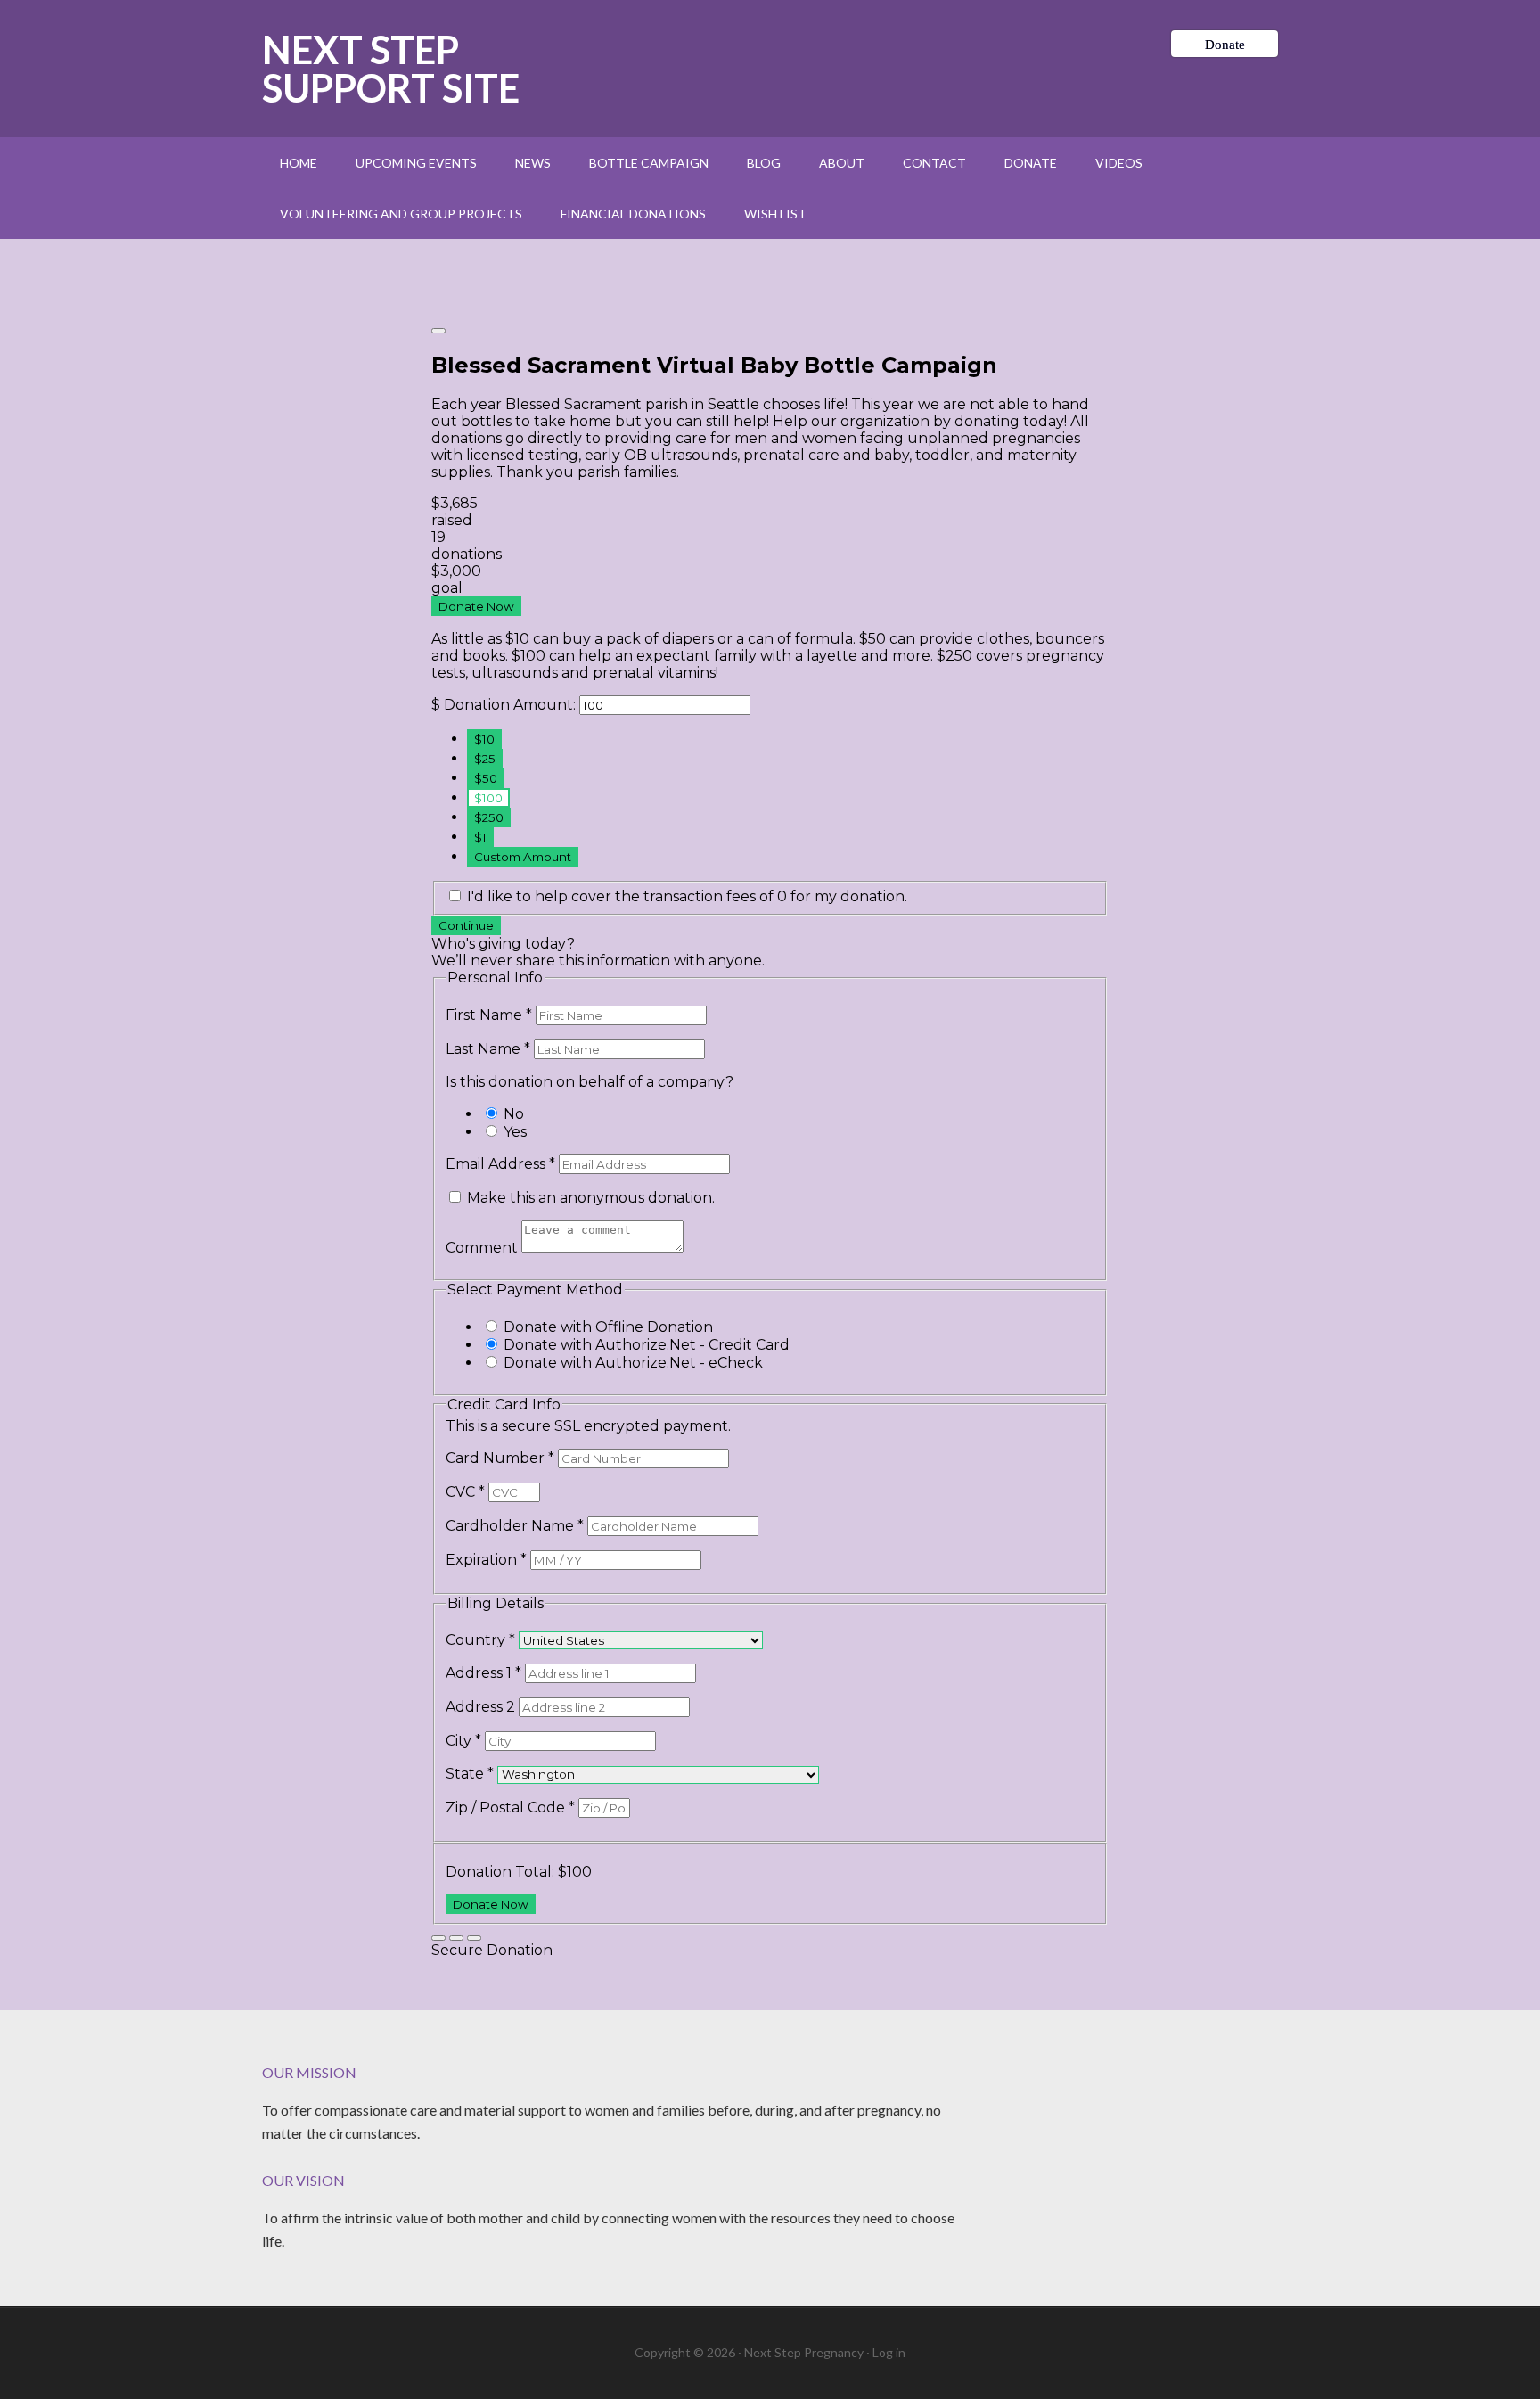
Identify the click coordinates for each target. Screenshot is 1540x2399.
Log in (889, 2352)
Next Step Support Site (391, 69)
